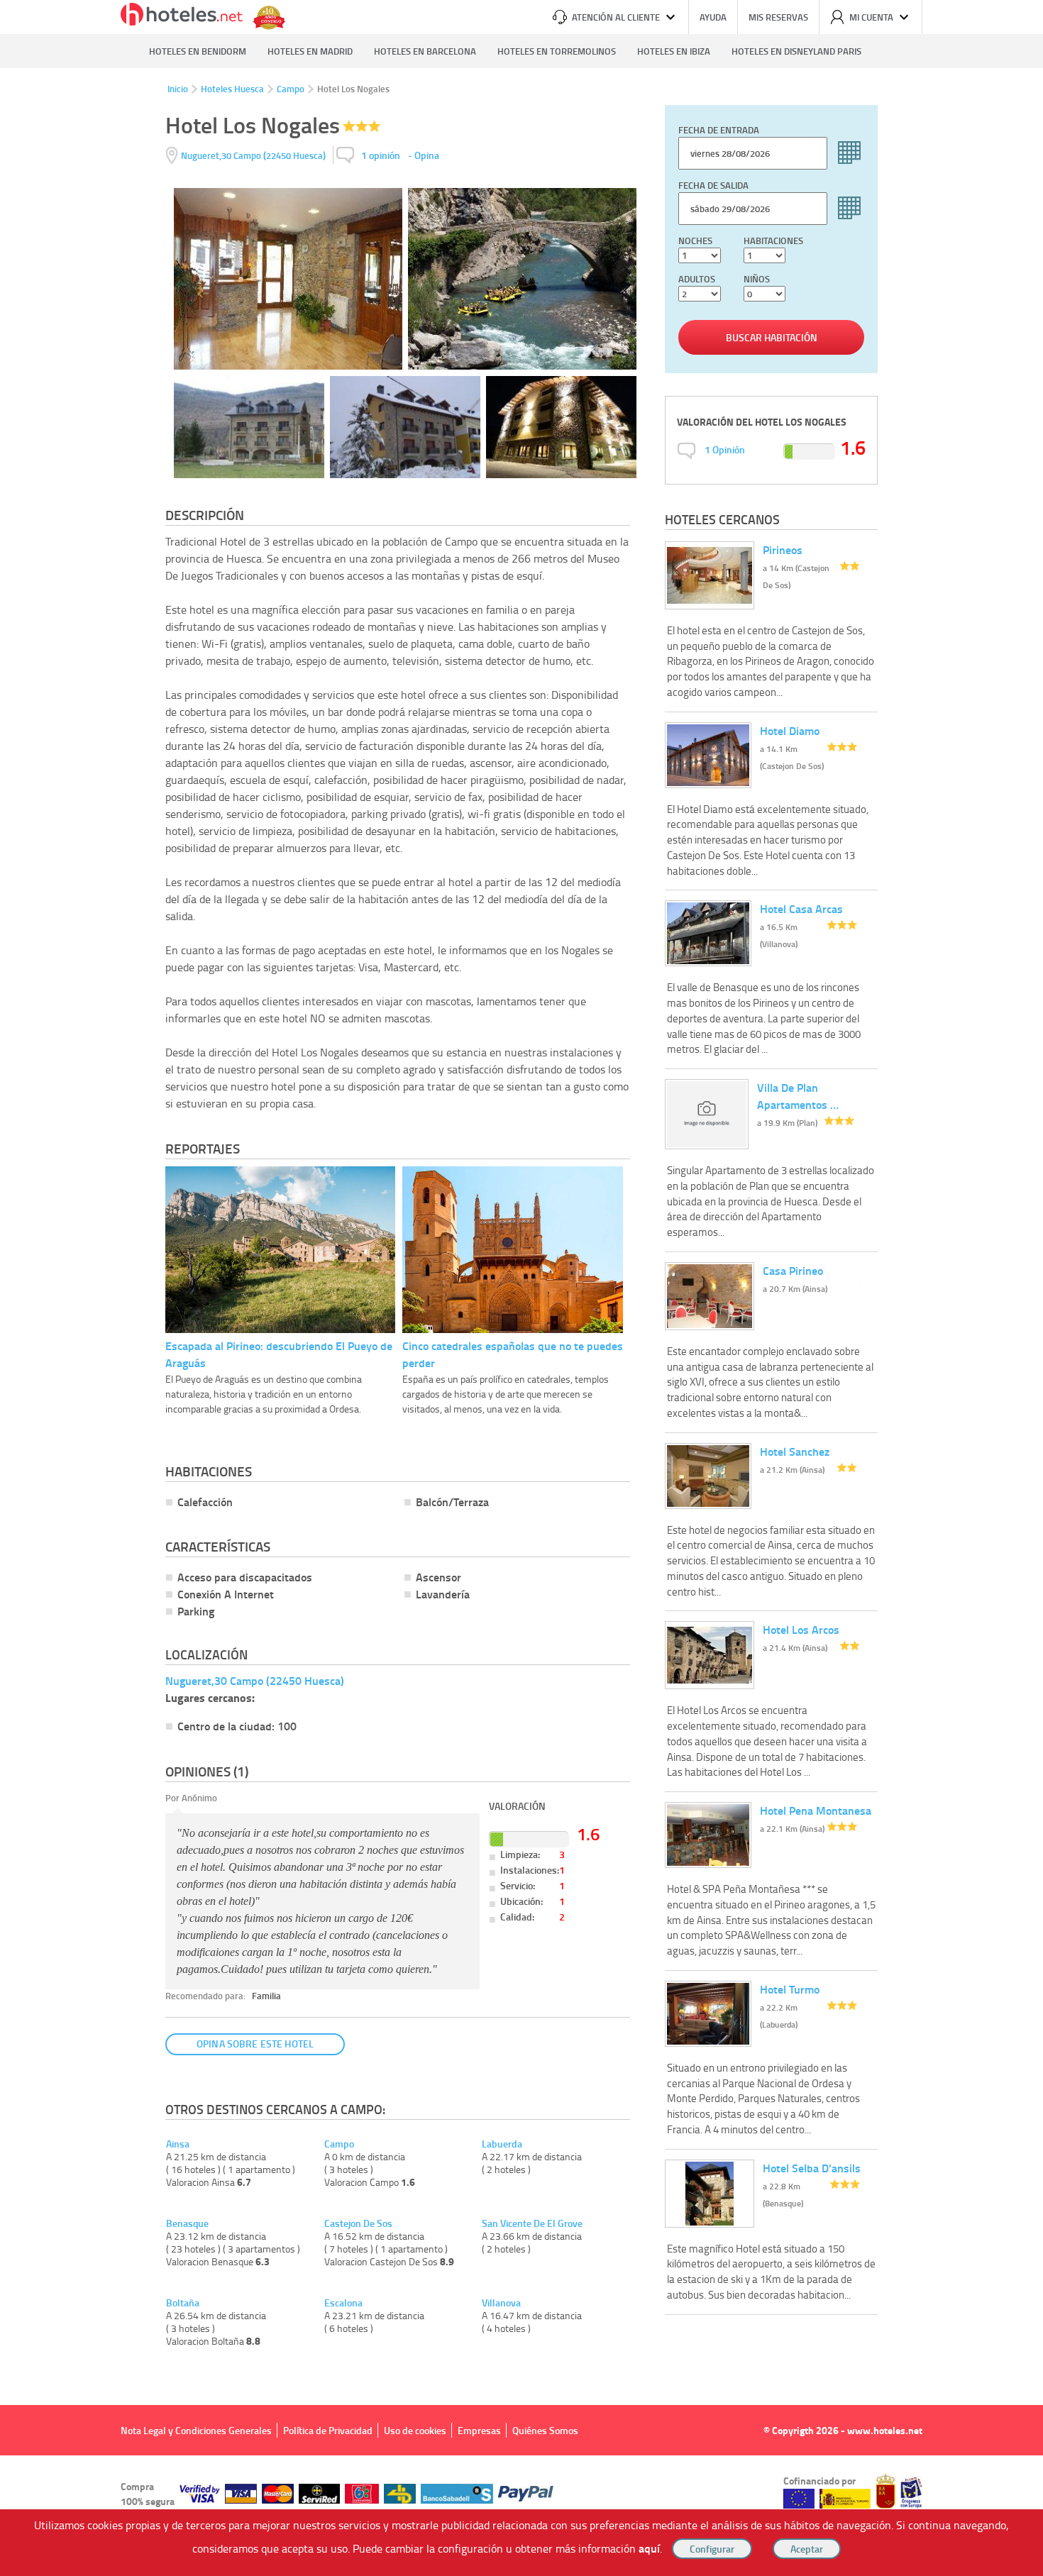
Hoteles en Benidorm (198, 51)
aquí (649, 2548)
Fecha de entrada (719, 130)
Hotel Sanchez (795, 1451)
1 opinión (381, 155)
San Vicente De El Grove (532, 2223)
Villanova (501, 2303)
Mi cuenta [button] (871, 17)
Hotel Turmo (790, 1989)
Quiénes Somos (545, 2430)
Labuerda (502, 2144)
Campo (291, 89)
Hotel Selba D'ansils (812, 2168)
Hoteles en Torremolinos (557, 51)
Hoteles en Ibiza (674, 51)
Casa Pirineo (793, 1270)
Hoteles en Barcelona (425, 51)
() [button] (254, 155)
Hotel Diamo (790, 730)
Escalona (343, 2303)
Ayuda (713, 17)
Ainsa (178, 2144)
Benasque (187, 2223)
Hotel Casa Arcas (801, 908)
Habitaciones (773, 241)
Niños (757, 279)
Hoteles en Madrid (310, 51)
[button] (521, 1288)
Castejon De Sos (358, 2223)
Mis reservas (778, 17)
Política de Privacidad (328, 2430)
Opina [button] (427, 155)
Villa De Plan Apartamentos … (798, 1096)
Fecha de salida (713, 185)
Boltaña (183, 2303)
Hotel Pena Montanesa (816, 1810)
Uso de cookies (415, 2430)
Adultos (697, 279)
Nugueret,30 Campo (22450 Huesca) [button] (255, 1680)
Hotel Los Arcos (801, 1629)
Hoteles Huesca (232, 89)
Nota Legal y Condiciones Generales (196, 2430)
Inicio (178, 89)
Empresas (479, 2430)
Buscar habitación (772, 337)
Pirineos (783, 549)
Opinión (725, 449)
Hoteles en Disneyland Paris (796, 51)
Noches (695, 241)
